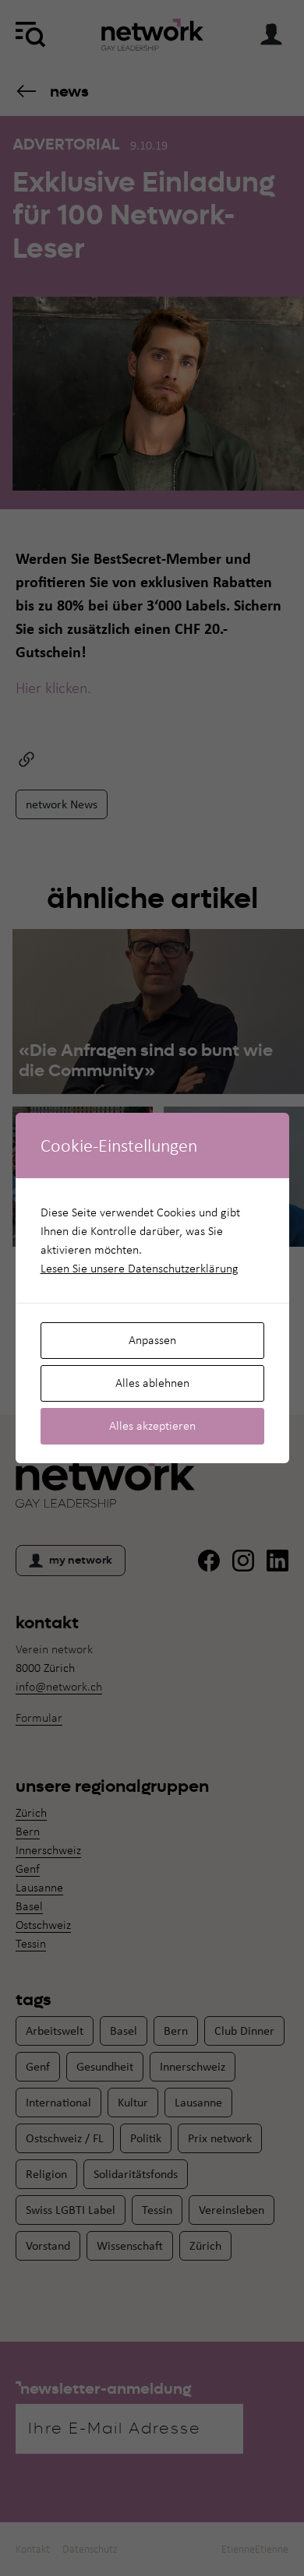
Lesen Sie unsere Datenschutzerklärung (140, 1268)
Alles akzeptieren (152, 1425)
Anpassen (152, 1340)
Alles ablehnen (152, 1383)
